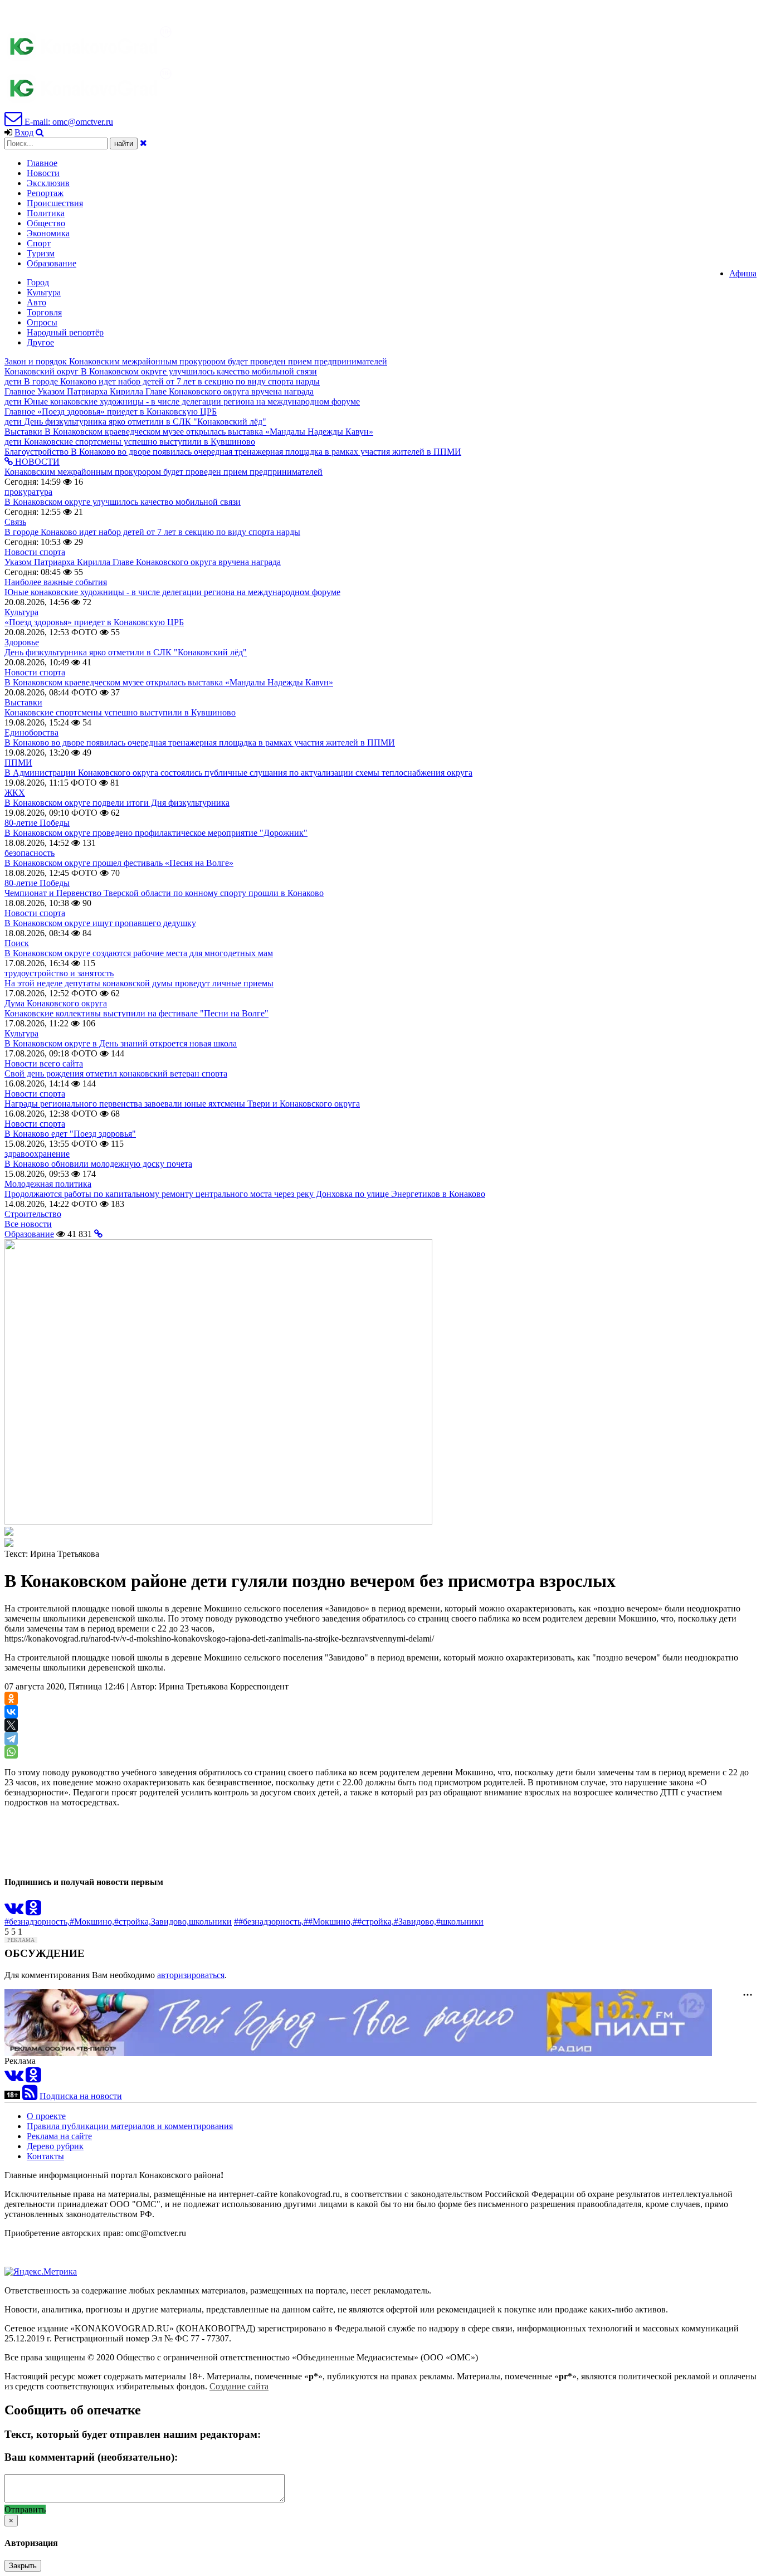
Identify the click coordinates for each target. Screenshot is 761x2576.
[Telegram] (11, 1739)
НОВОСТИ (36, 462)
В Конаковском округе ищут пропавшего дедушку (100, 923)
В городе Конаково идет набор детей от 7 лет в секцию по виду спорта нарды (152, 532)
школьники (210, 1922)
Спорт (39, 243)
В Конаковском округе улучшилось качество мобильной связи (123, 502)
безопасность (30, 853)
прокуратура (28, 492)
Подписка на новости (81, 2096)
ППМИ (18, 763)
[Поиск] (40, 132)
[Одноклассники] (11, 1698)
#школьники (460, 1922)
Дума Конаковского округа (56, 1003)
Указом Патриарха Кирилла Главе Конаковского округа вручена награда (143, 562)
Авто (36, 302)
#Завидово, (415, 1922)
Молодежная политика (48, 1184)
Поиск (17, 943)
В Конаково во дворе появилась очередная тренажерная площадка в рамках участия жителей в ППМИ (200, 742)
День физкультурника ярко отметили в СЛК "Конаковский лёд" (126, 652)
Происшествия (55, 203)
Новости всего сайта (44, 1063)
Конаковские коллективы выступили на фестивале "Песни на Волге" (136, 1013)
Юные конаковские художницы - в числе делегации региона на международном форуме (172, 592)
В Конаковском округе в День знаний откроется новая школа (121, 1043)
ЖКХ (15, 793)
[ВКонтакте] (11, 1712)
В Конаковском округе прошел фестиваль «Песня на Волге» (119, 863)
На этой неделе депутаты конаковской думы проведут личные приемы (139, 983)
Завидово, (170, 1922)
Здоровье (22, 642)
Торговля (44, 312)
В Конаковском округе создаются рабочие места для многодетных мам (139, 953)
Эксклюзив (48, 183)
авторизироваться (191, 1975)
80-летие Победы (37, 823)
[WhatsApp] (11, 1752)
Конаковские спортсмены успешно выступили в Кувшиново (120, 712)
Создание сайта (239, 2386)
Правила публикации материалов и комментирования (130, 2126)
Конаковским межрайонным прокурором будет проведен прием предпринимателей (164, 472)
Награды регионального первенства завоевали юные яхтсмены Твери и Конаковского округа (182, 1104)
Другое (40, 342)
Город (38, 282)
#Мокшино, (92, 1922)
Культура (44, 292)
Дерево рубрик (55, 2146)
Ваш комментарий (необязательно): (91, 2457)
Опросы (42, 322)
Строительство (33, 1214)
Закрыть (23, 2566)
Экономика (48, 233)
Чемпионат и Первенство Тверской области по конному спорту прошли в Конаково (164, 893)
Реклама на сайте (59, 2136)
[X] (11, 1725)
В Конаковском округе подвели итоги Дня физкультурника (117, 803)
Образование (52, 263)
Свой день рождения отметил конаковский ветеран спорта (116, 1073)
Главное (42, 163)
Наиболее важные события (56, 582)
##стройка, (373, 1922)
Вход (24, 132)
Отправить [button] (25, 2509)
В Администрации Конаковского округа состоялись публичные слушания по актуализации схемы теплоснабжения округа (238, 773)
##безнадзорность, (269, 1922)
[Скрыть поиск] (143, 143)
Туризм (41, 253)
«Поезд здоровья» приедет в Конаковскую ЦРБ (94, 622)
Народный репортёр (65, 332)
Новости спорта (35, 552)
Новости (43, 173)
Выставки (23, 702)
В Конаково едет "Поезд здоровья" (70, 1134)
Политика (46, 213)
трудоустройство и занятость (59, 973)
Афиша (743, 273)
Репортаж (45, 193)
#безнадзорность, (37, 1922)
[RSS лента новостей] (30, 2096)
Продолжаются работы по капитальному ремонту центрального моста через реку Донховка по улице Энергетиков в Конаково (245, 1194)
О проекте (46, 2116)
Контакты (45, 2156)
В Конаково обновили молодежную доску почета (98, 1164)
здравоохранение (37, 1154)
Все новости (28, 1224)
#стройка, (133, 1922)
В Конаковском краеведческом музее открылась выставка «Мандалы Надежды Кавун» (169, 682)
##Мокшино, (328, 1922)
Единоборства (31, 732)
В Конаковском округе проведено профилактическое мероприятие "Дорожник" (156, 833)
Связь (15, 522)
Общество (46, 223)
